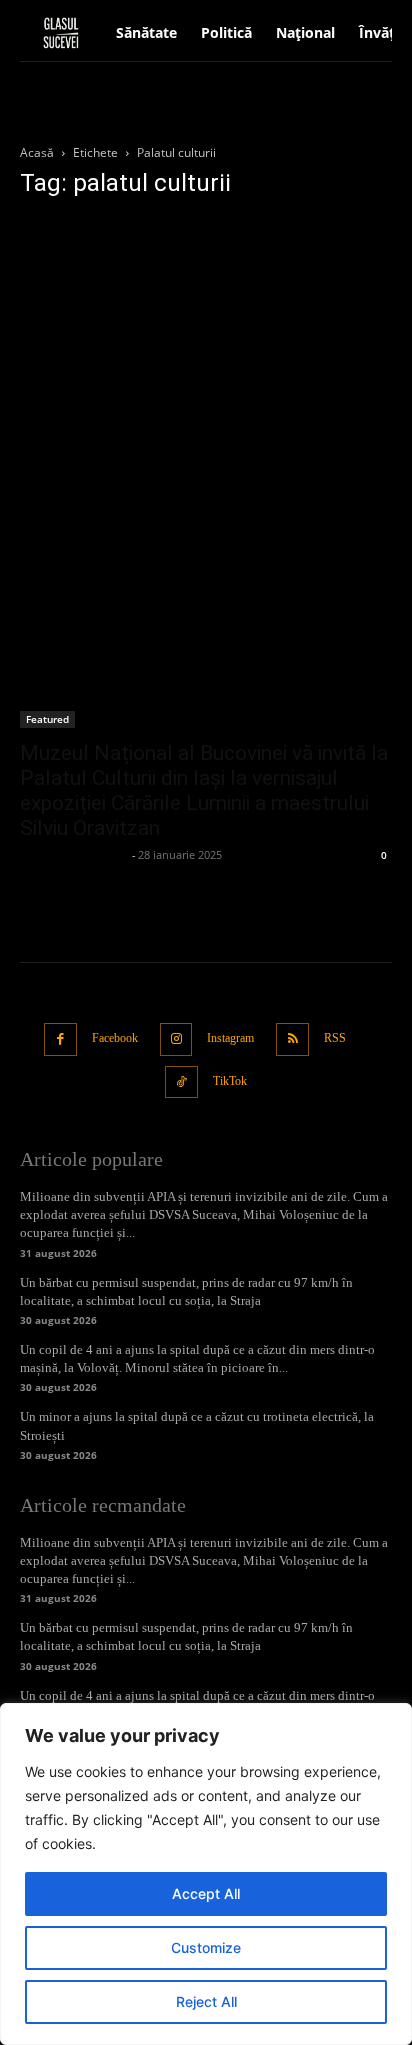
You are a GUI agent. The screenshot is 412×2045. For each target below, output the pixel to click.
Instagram (230, 1038)
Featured (47, 719)
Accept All (206, 1893)
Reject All (206, 2001)
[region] (206, 1874)
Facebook (115, 1038)
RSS (335, 1038)
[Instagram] (176, 1039)
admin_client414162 (73, 854)
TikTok (230, 1081)
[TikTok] (181, 1082)
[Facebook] (60, 1039)
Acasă (37, 152)
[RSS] (292, 1039)
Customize (206, 1947)
